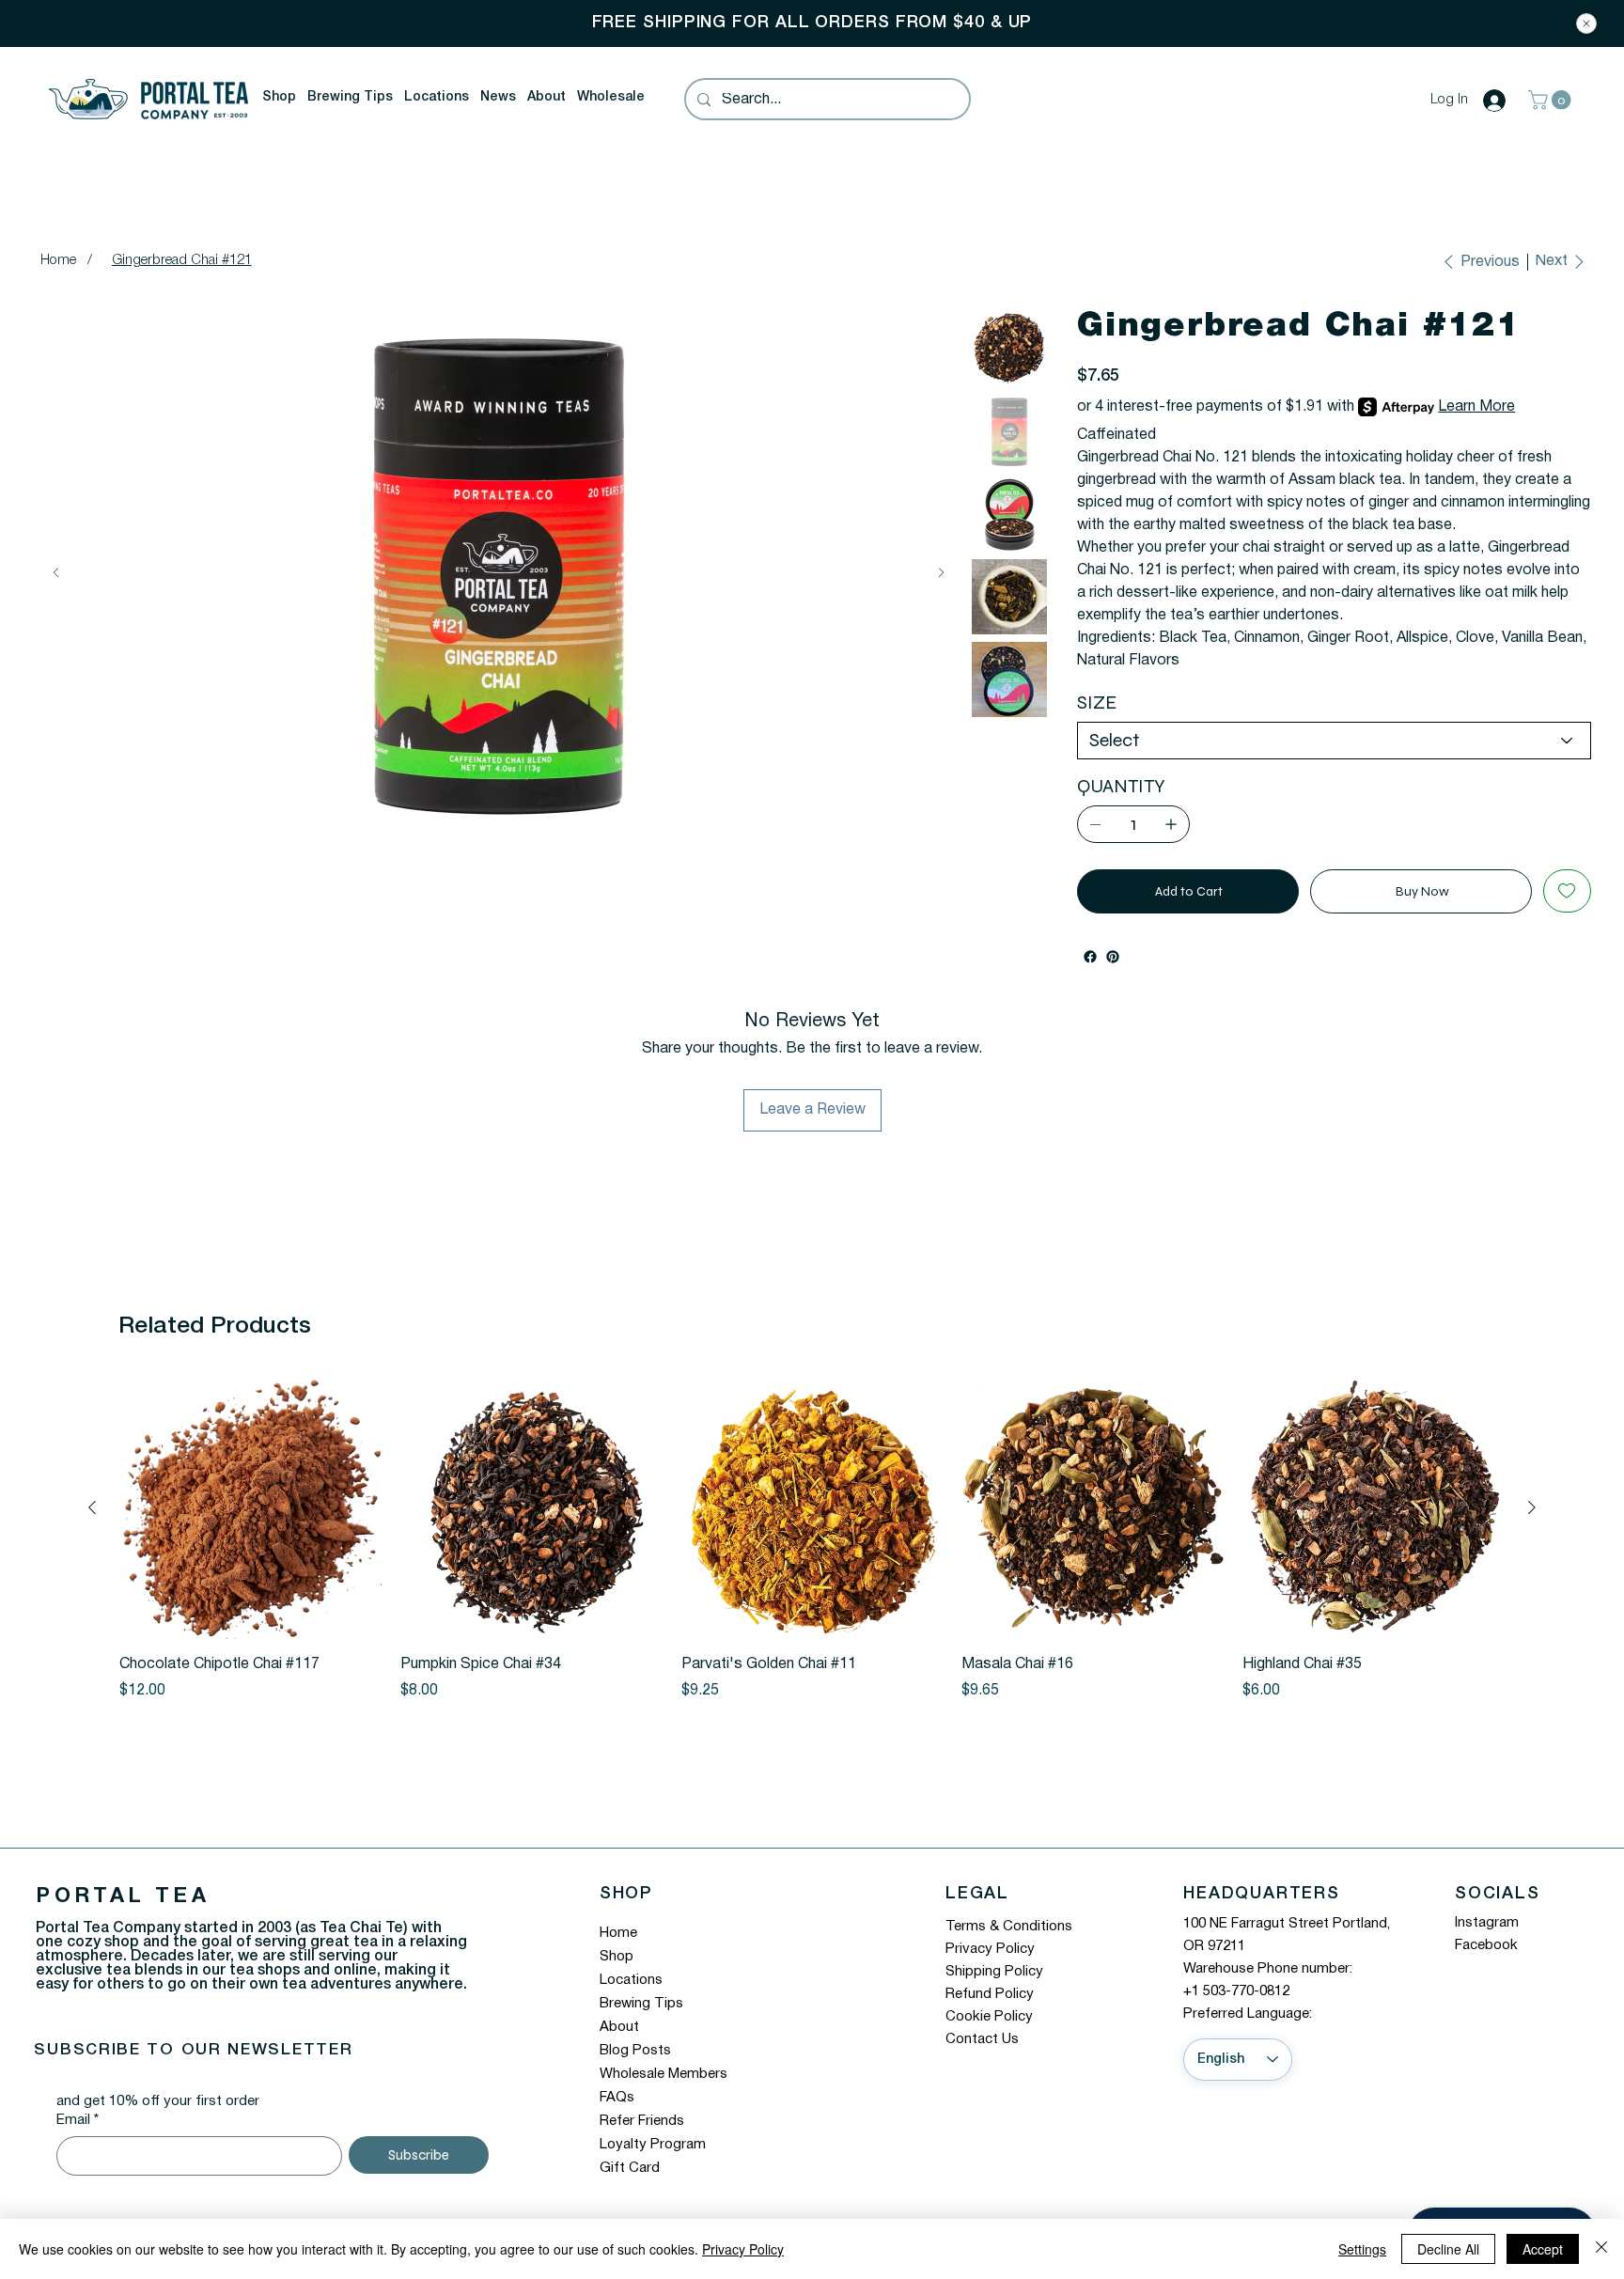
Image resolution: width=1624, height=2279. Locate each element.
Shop (617, 1957)
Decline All (1448, 2249)
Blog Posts (635, 2051)
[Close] (1586, 23)
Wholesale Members (664, 2074)
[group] (812, 1540)
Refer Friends (642, 2121)
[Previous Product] (92, 1507)
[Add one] (1171, 824)
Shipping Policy (994, 1972)
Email (78, 2120)
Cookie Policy (989, 2017)
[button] (279, 98)
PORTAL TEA (123, 1897)
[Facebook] (1090, 957)
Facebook (1486, 1945)
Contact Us (982, 2039)
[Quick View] (250, 1509)
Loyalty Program (653, 2145)
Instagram (1487, 1923)
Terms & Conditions (1009, 1927)
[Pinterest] (1113, 957)
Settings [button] (1362, 2249)
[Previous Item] (56, 573)
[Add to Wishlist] (1567, 891)
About (619, 2027)
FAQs (617, 2098)
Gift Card (630, 2168)
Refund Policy (990, 1994)
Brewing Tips (641, 2004)
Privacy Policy (990, 1949)
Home (618, 1933)
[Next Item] (941, 573)
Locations (631, 1980)
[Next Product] (1532, 1507)
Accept (1543, 2249)
